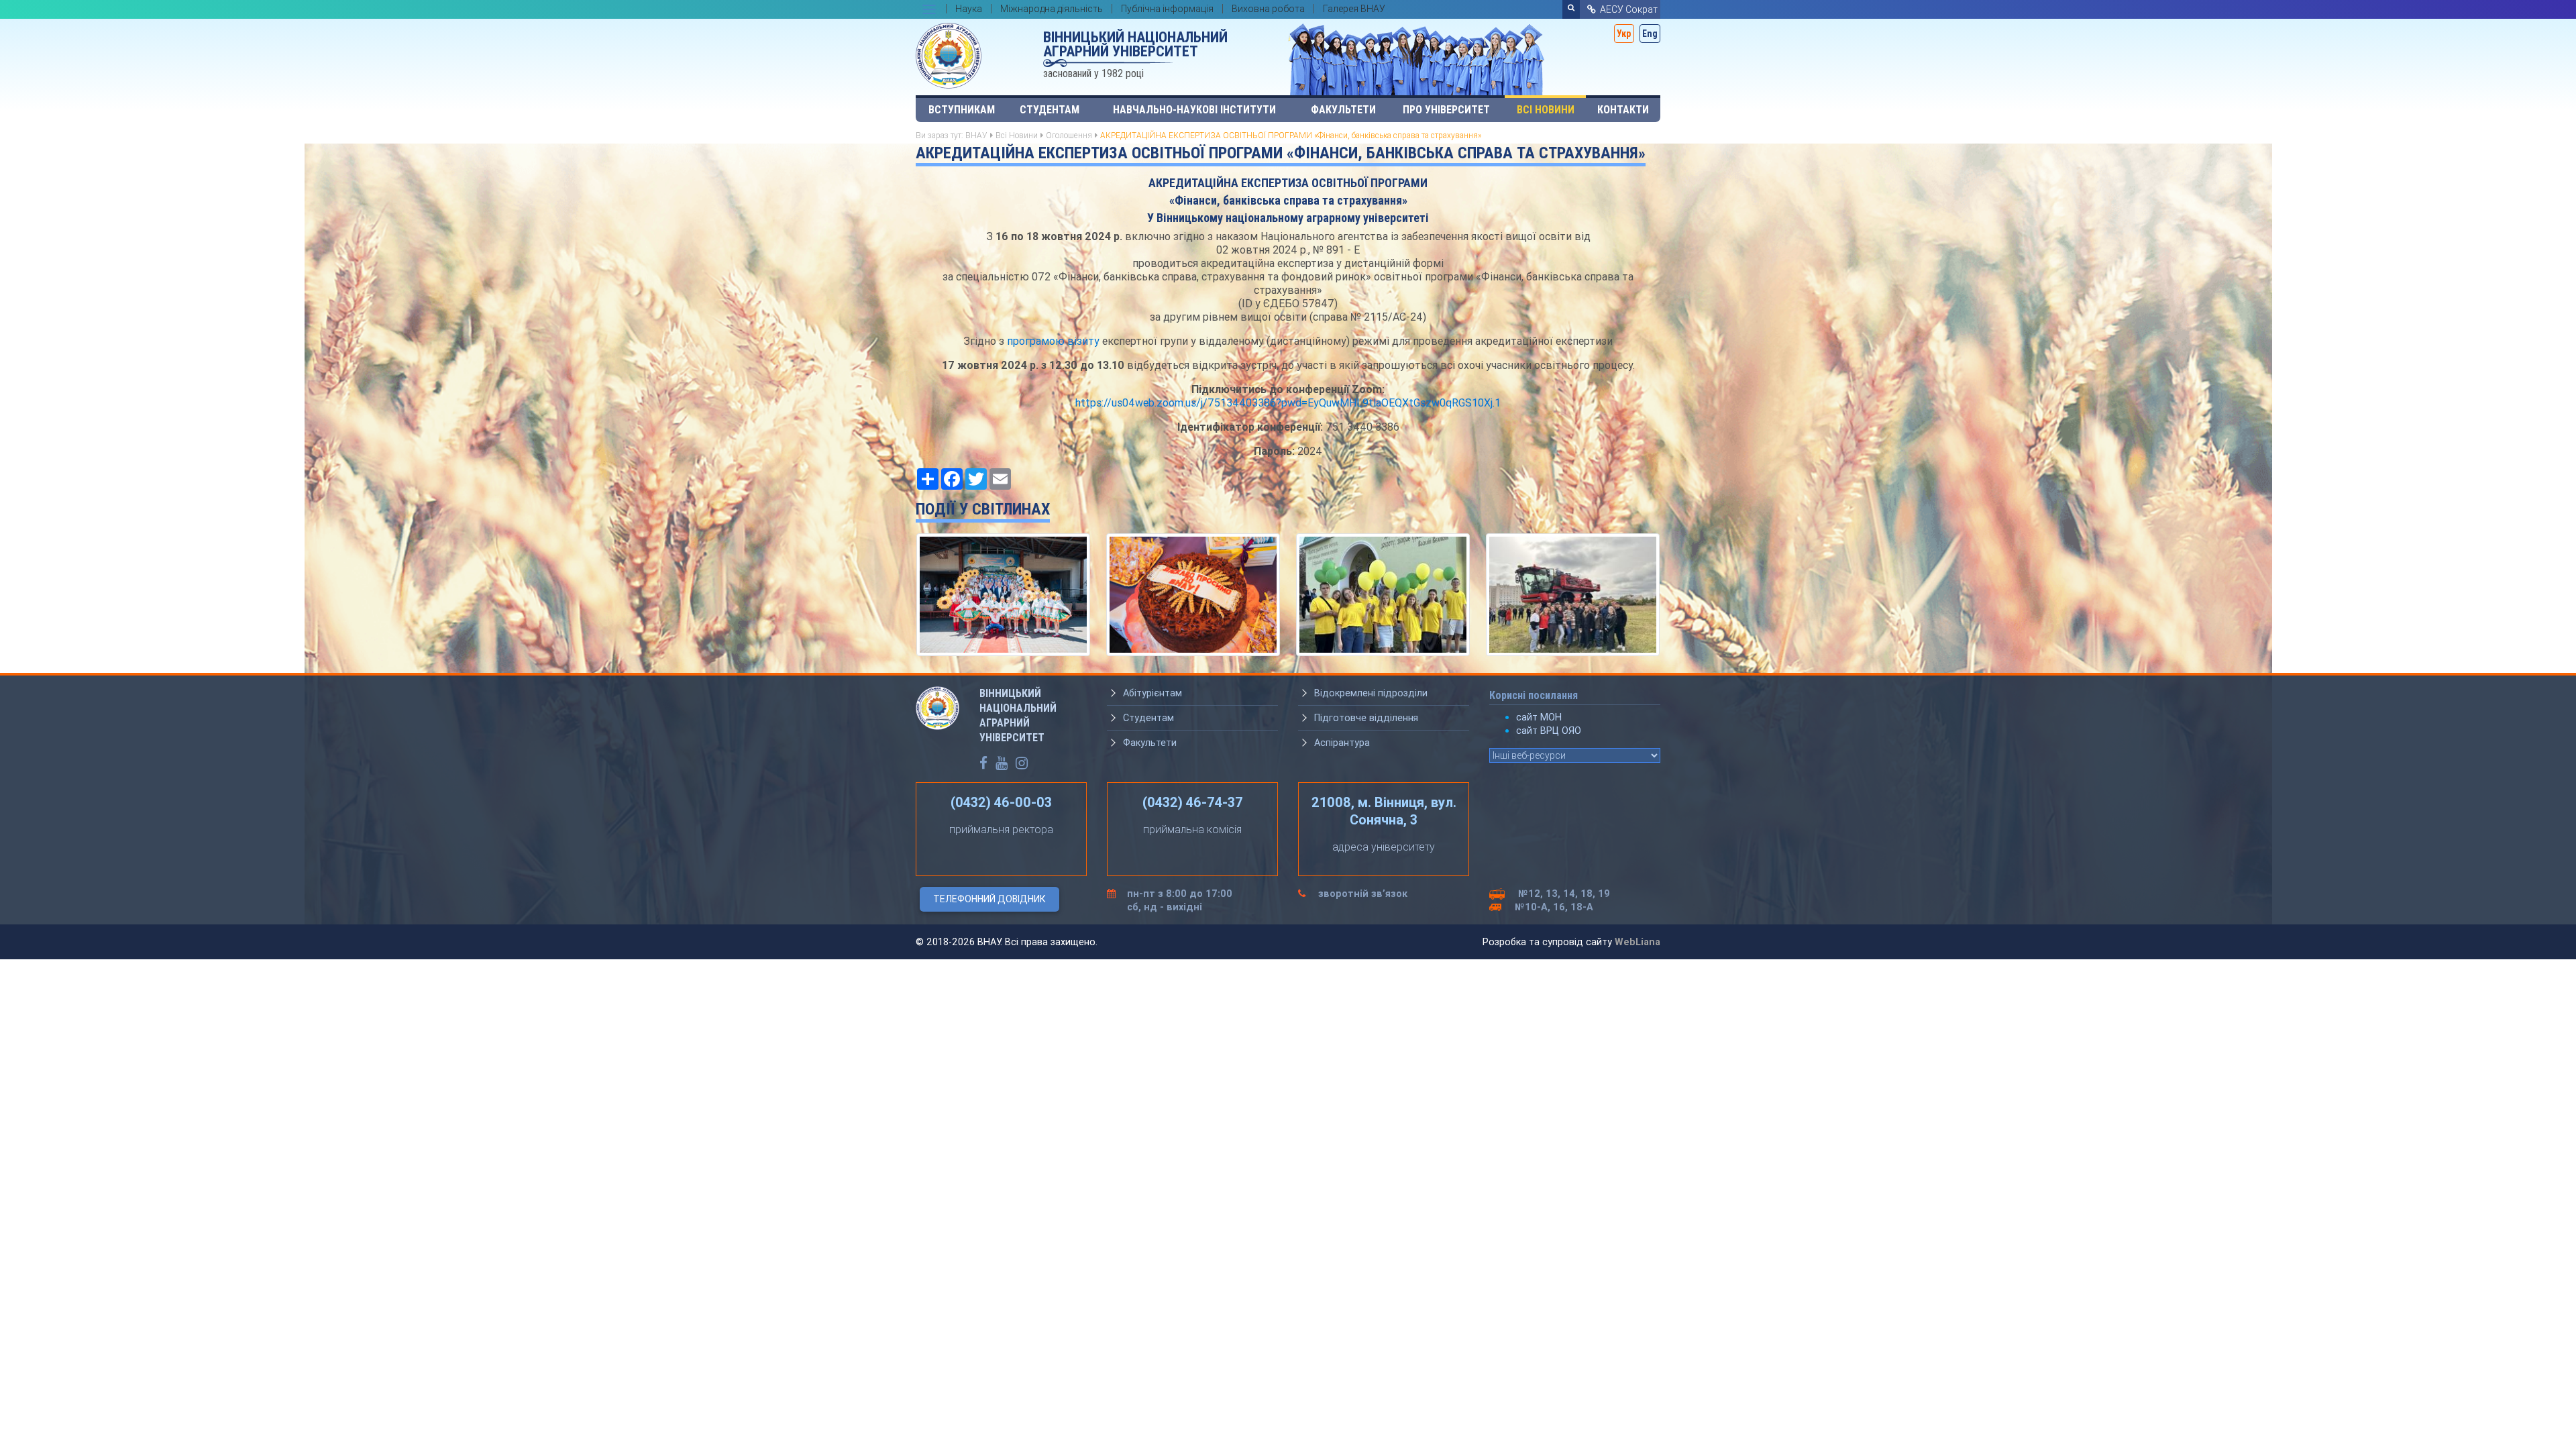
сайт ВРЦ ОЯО (1549, 731)
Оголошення (1069, 135)
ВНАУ (976, 135)
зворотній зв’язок (1363, 894)
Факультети (1343, 110)
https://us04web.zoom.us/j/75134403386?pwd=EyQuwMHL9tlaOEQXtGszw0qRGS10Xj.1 (1288, 402)
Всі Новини (1546, 110)
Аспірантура (1342, 743)
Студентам (1050, 110)
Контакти (1623, 110)
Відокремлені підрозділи (1371, 693)
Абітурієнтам (1152, 693)
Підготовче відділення (1366, 718)
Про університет (1446, 110)
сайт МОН (1539, 717)
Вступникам (962, 110)
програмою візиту (1053, 341)
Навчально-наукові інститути (1194, 110)
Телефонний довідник (989, 899)
